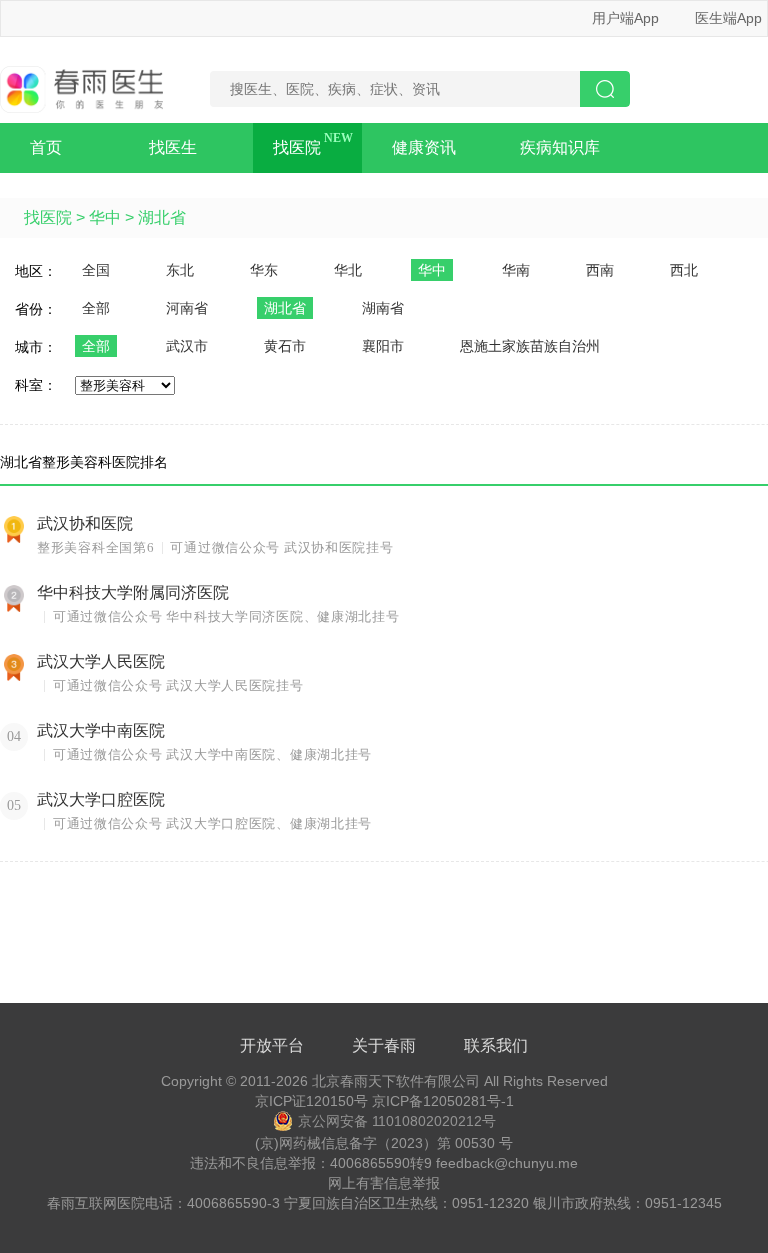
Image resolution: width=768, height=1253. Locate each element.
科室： (36, 385)
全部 (96, 308)
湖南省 (383, 308)
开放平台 (272, 1045)
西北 (684, 270)
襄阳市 (383, 346)
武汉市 (187, 346)
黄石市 (285, 346)
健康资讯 (424, 147)
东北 (180, 270)
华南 (516, 270)
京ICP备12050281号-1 (443, 1101)
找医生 (173, 147)
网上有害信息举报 (384, 1183)
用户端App (625, 18)
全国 (96, 270)
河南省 (187, 308)
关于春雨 (384, 1045)
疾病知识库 (560, 147)
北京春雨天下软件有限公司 (396, 1081)
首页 (46, 147)
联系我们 (496, 1045)
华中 (105, 217)
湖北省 (162, 217)
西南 (600, 270)
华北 (348, 270)
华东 (264, 270)
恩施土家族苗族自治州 (530, 346)
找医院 (297, 147)
